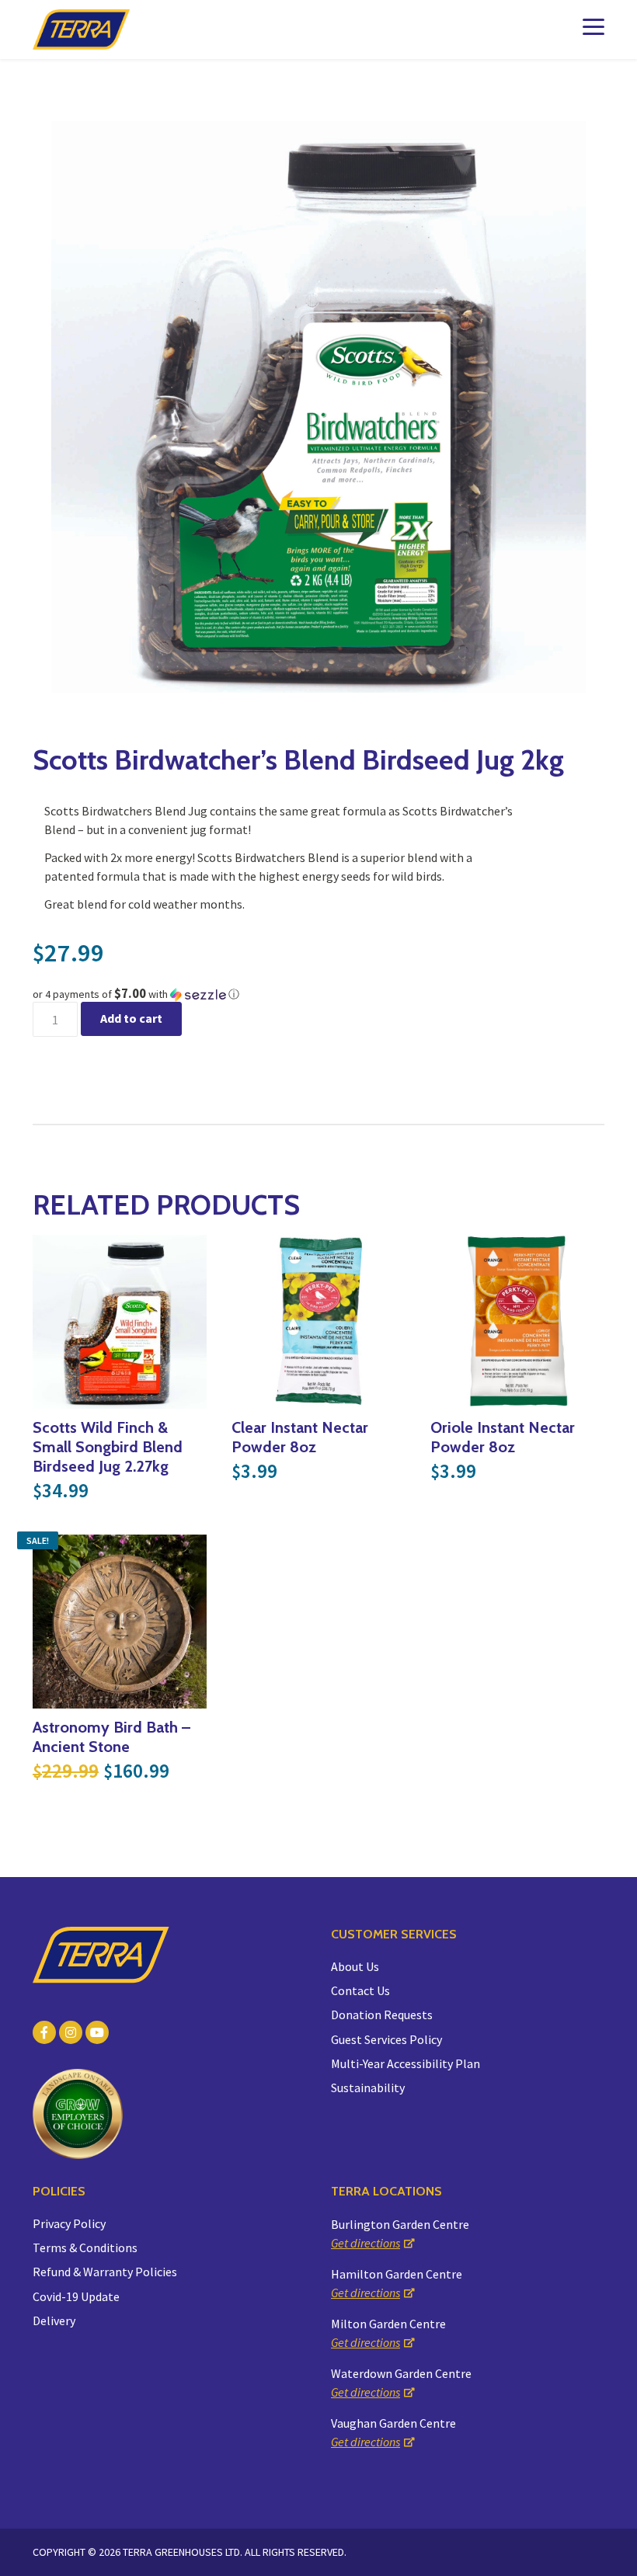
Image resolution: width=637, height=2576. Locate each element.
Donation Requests (382, 2015)
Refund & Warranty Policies (105, 2272)
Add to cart (131, 1018)
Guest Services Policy (386, 2039)
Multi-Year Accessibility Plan (406, 2063)
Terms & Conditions (85, 2247)
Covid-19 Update (76, 2296)
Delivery (54, 2320)
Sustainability (368, 2088)
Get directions (365, 2243)
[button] (318, 994)
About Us (355, 1966)
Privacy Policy (69, 2223)
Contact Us (360, 1990)
